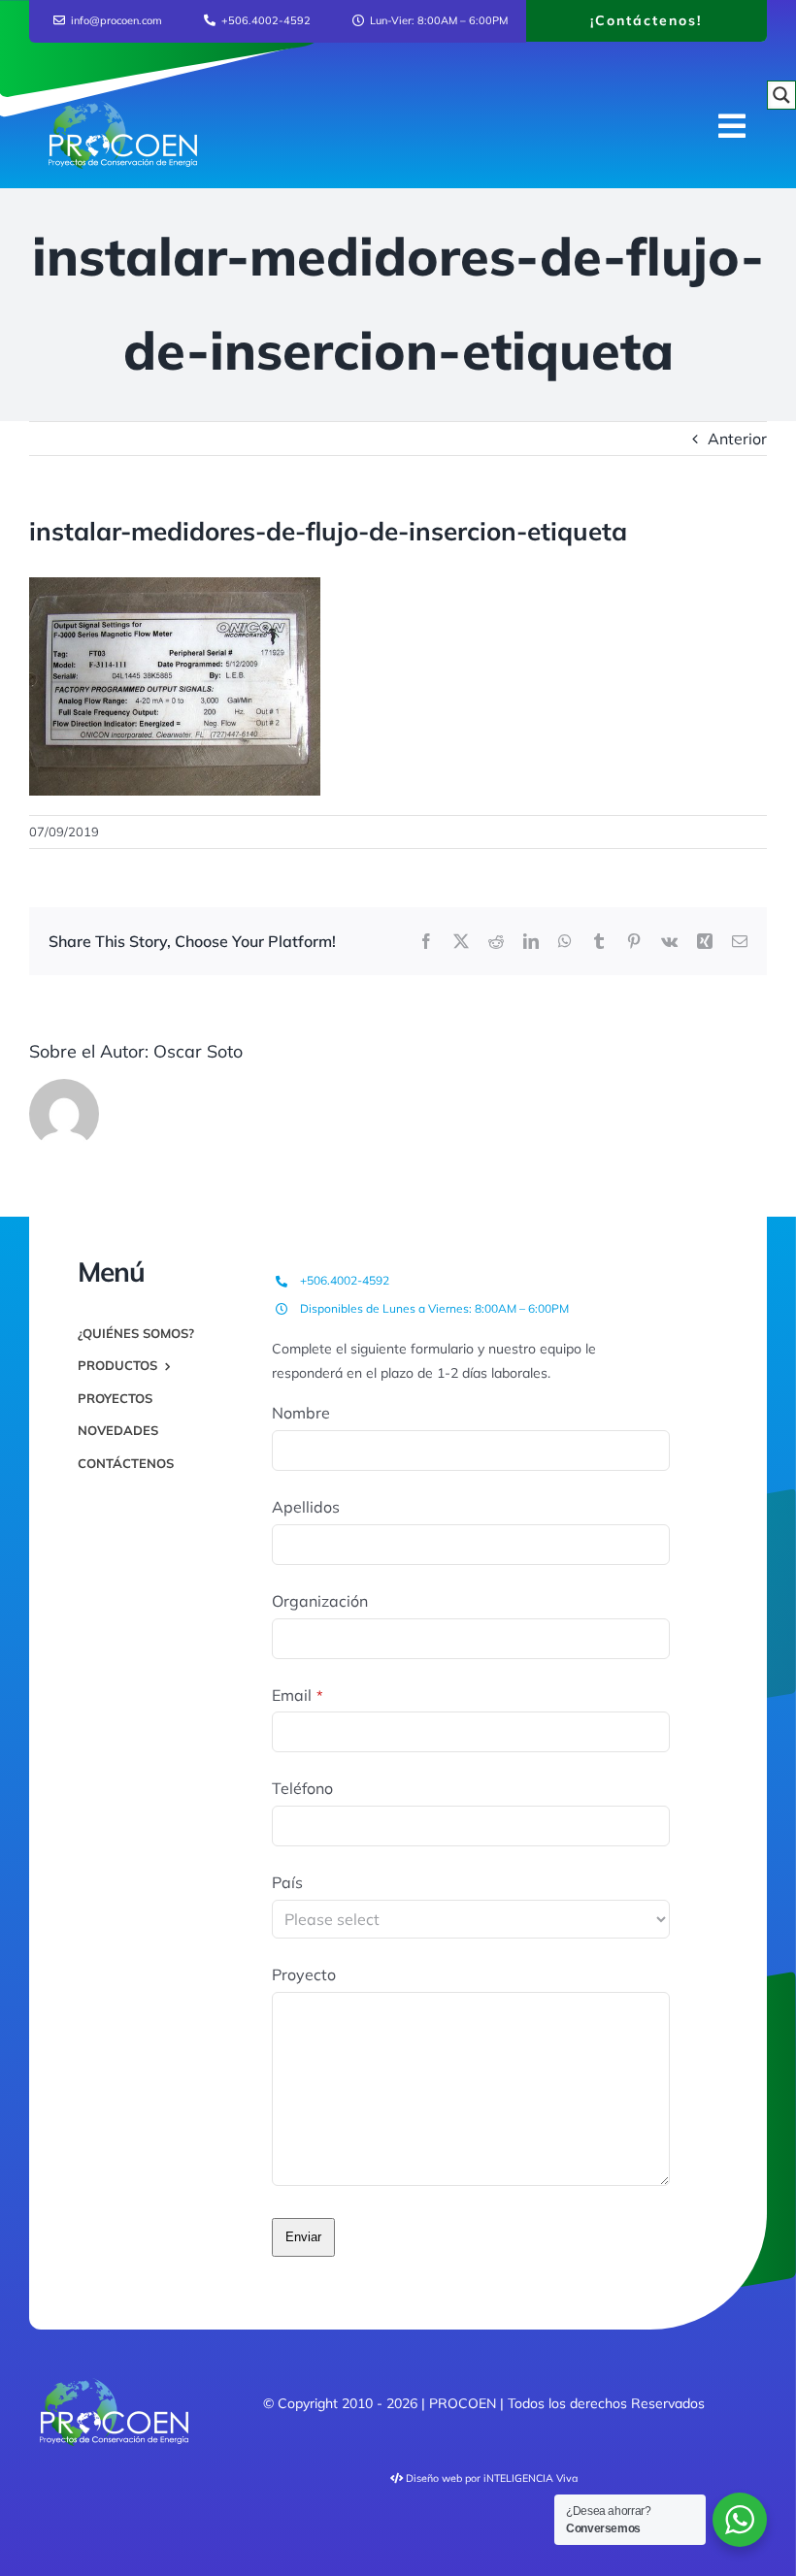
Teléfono (302, 1788)
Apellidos (306, 1507)
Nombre (301, 1413)
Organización (320, 1601)
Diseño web (434, 2478)
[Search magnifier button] (781, 95)
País (287, 1882)
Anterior (737, 439)
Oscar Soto (198, 1051)
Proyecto (304, 1974)
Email (298, 1695)
